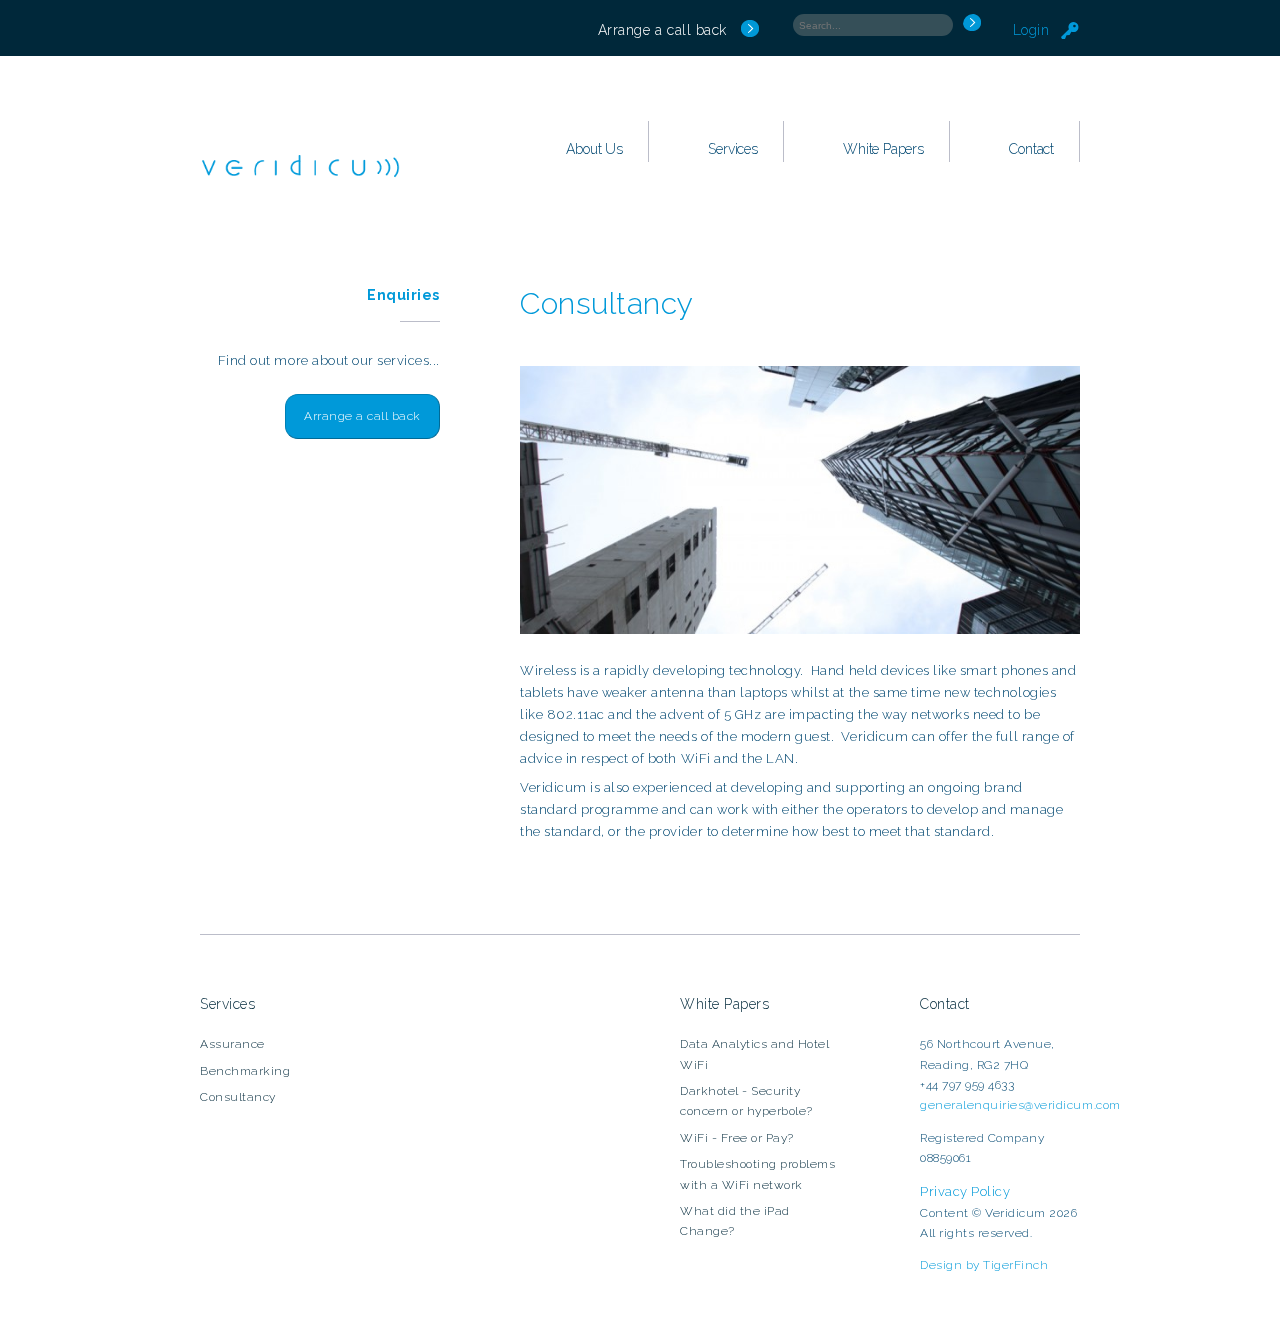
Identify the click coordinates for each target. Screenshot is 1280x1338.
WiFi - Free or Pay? (737, 1138)
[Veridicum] (300, 182)
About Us (594, 149)
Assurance (232, 1044)
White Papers (883, 149)
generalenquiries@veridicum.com (1020, 1105)
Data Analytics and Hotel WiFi (754, 1054)
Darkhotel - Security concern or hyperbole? (746, 1101)
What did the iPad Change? (735, 1221)
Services (732, 149)
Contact (1031, 149)
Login (1033, 30)
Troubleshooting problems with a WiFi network (757, 1174)
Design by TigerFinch (984, 1265)
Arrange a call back (662, 30)
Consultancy (238, 1097)
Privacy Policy (965, 1191)
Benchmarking (245, 1071)
